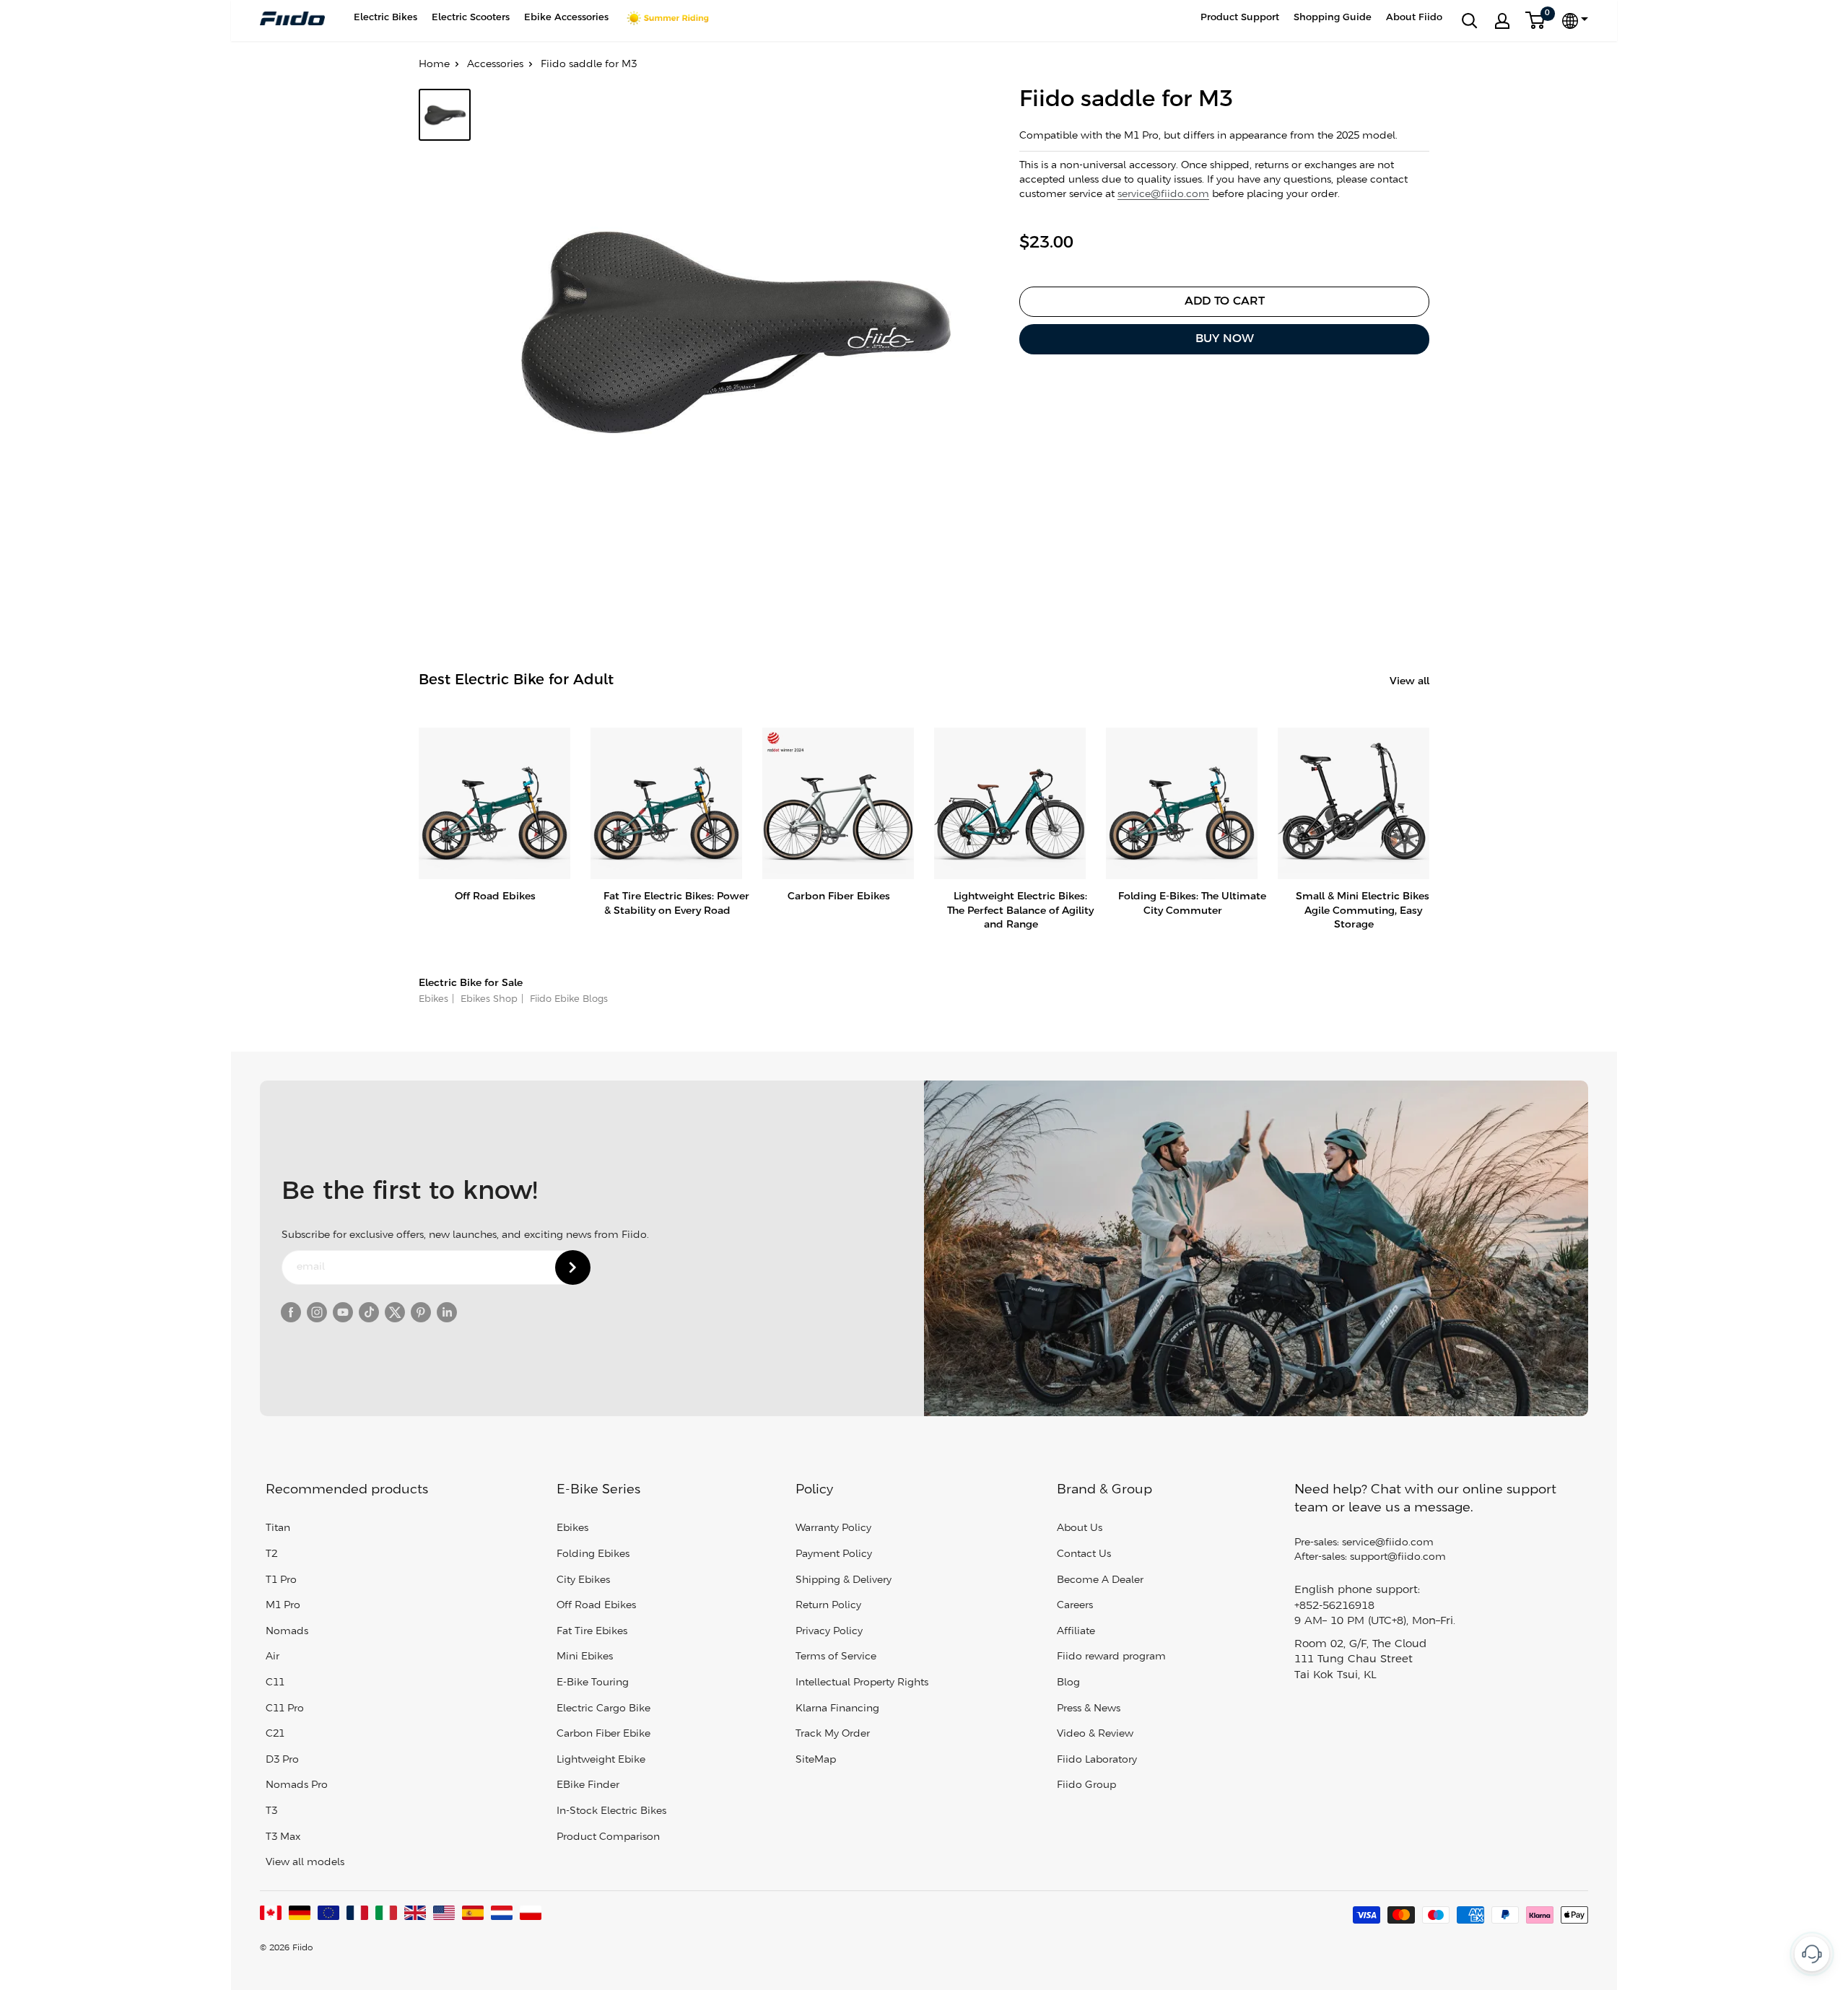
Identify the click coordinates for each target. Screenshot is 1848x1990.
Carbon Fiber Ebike (603, 1734)
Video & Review (1095, 1734)
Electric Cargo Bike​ (603, 1709)
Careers (1075, 1606)
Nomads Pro (297, 1785)
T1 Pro (281, 1580)
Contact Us (1084, 1554)
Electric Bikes (385, 18)
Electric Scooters (471, 18)
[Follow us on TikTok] (369, 1312)
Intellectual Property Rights (862, 1683)
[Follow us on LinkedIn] (447, 1312)
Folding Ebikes (593, 1554)
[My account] (1502, 21)
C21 (275, 1734)
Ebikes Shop (488, 999)
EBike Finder (588, 1785)
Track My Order (833, 1734)
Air (273, 1657)
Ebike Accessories (566, 18)
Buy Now (1225, 339)
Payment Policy (834, 1554)
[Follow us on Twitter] (395, 1312)
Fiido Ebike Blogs (567, 999)
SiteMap (816, 1760)
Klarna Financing (837, 1709)
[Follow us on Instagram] (317, 1312)
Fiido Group (1086, 1785)
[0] (1536, 21)
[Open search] (1470, 21)
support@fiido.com (1398, 1557)
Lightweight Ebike (601, 1760)
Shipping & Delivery (844, 1580)
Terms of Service (836, 1657)
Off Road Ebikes (596, 1606)
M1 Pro (283, 1606)
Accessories (495, 65)
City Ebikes (583, 1580)
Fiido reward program (1111, 1657)
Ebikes (433, 999)
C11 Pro (285, 1709)
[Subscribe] (573, 1267)
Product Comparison (608, 1837)
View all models (305, 1863)
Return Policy (828, 1606)
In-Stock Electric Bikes (611, 1811)
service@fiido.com (1163, 195)
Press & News (1089, 1709)
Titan (278, 1528)
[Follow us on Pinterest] (421, 1312)
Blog (1068, 1683)
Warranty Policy (833, 1528)
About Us (1080, 1528)
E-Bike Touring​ (593, 1683)
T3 (271, 1811)
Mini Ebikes (585, 1657)
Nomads (287, 1632)
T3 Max (283, 1837)
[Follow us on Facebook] (291, 1312)
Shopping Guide (1333, 18)
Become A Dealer (1100, 1580)
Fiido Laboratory (1097, 1760)
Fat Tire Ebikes (592, 1632)
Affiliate (1076, 1632)
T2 (271, 1554)
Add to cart (1225, 301)
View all (1411, 682)
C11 (275, 1683)
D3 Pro (282, 1760)
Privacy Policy (829, 1632)
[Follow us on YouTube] (343, 1312)
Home (434, 65)
